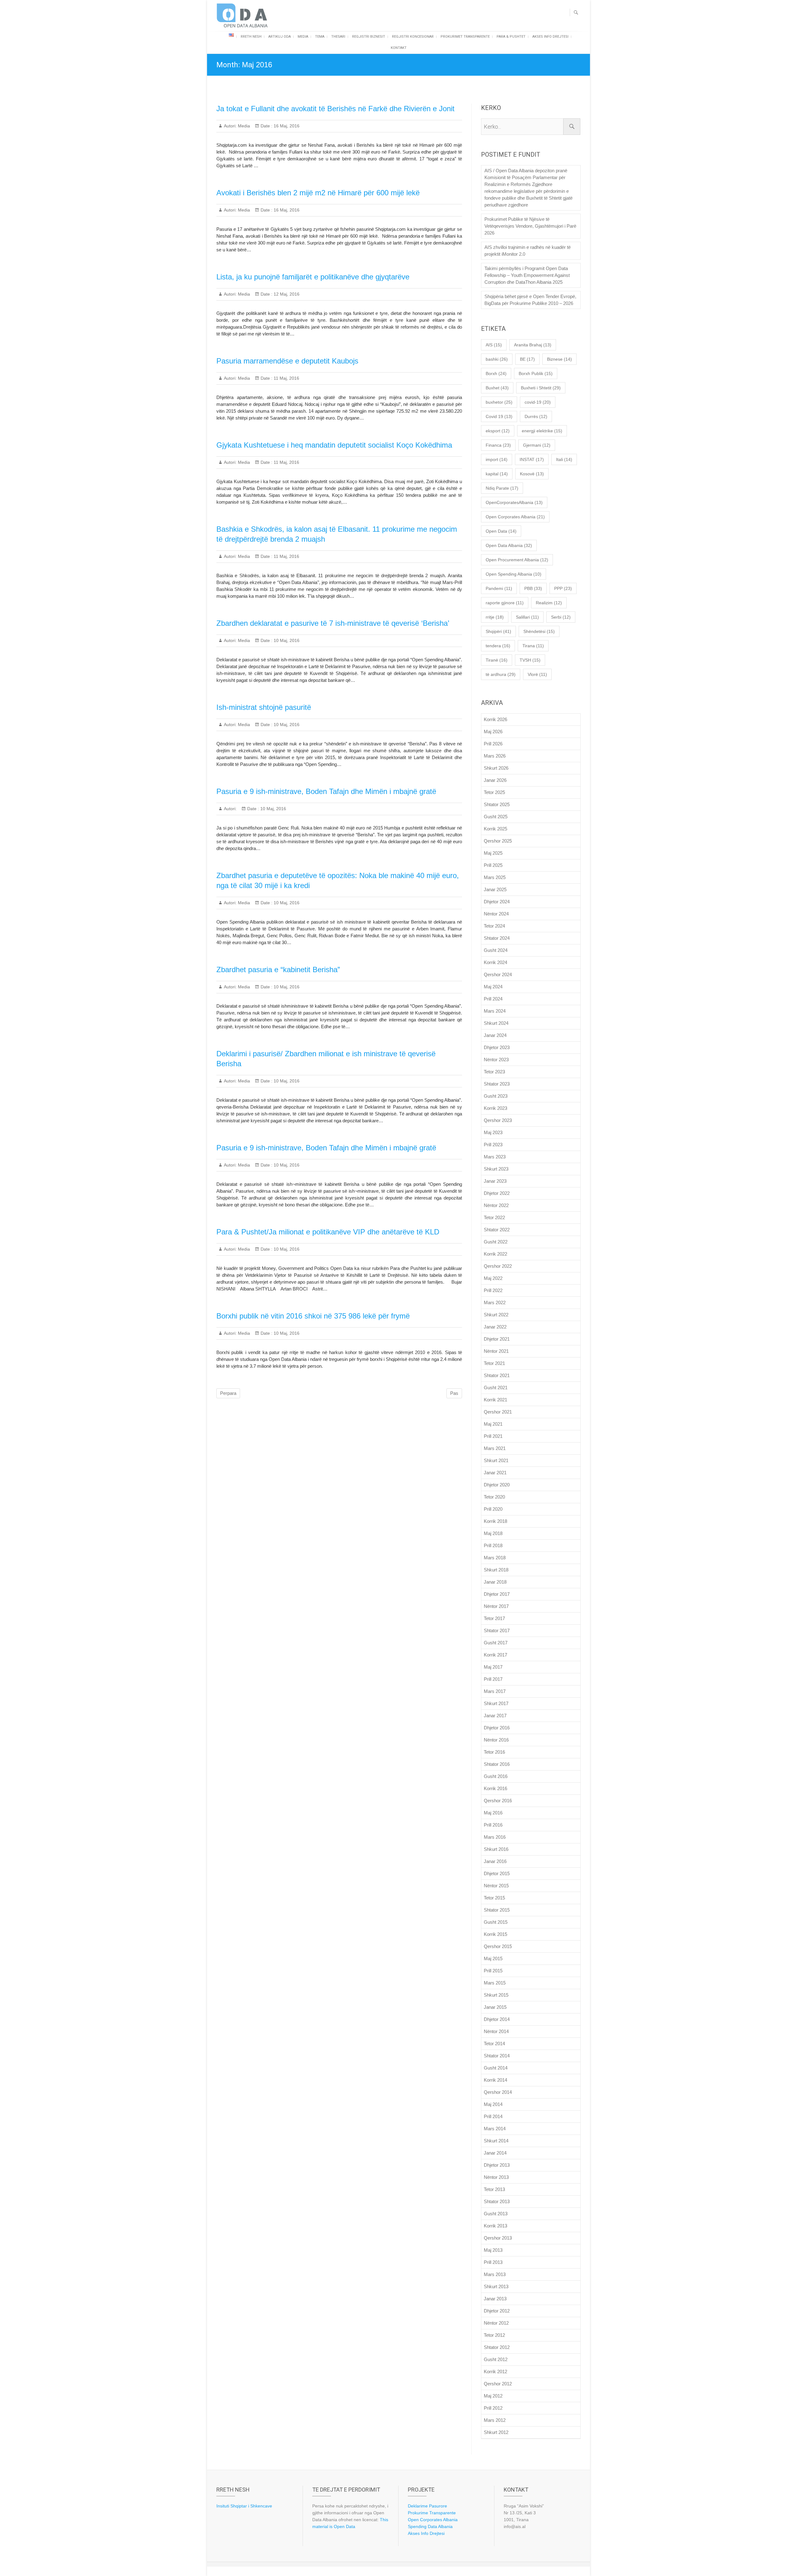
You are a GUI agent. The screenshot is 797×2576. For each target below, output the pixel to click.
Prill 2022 (493, 1290)
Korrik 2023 (495, 1108)
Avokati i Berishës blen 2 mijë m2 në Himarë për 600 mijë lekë (318, 193)
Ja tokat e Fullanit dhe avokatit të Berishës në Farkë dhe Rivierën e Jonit (335, 109)
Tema (320, 37)
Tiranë (497, 660)
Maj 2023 (493, 1132)
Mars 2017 (495, 1691)
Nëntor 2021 (496, 1351)
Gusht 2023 (496, 1096)
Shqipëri (498, 631)
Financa (498, 445)
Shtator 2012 (497, 2347)
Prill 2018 (493, 1545)
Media (303, 37)
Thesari (338, 37)
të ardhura (501, 674)
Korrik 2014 (495, 2080)
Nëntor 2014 (496, 2031)
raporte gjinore (505, 603)
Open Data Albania (509, 545)
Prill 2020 (493, 1509)
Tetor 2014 (494, 2044)
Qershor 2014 (498, 2092)
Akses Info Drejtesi (550, 37)
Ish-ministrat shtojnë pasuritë (264, 707)
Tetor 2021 (494, 1363)
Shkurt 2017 (496, 1703)
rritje (495, 617)
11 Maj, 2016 (286, 378)
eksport (498, 431)
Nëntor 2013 (496, 2177)
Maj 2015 (493, 1958)
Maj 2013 (493, 2250)
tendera (498, 646)
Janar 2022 (495, 1327)
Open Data (501, 531)
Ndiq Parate (502, 488)
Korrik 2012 (495, 2372)
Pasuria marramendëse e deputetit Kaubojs (287, 361)
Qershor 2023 (498, 1120)
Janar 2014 (495, 2153)
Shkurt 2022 (496, 1315)
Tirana (533, 646)
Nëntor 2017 (496, 1606)
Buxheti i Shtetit (541, 388)
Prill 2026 (493, 744)
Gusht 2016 (496, 1776)
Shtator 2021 (497, 1375)
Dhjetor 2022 (497, 1193)
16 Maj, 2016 (286, 126)
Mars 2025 (495, 877)
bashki (497, 359)
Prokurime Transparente (432, 2513)
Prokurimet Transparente (465, 37)
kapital (497, 474)
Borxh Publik (536, 373)
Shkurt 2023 (496, 1169)
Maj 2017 (493, 1667)
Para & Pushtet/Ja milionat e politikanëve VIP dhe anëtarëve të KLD (328, 1232)
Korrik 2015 (495, 1934)
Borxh (496, 373)
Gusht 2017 (496, 1643)
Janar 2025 (495, 889)
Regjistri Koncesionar (413, 37)
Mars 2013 (495, 2274)
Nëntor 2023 (496, 1060)
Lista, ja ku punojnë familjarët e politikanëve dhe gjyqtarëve (313, 277)
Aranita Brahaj (533, 345)
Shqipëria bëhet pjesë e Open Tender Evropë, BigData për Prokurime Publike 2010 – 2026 (530, 300)
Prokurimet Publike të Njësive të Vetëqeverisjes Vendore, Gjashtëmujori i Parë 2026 (530, 226)
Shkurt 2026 (496, 768)
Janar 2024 (495, 1035)
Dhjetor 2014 (497, 2019)
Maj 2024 (493, 987)
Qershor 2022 (498, 1266)
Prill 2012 (493, 2408)
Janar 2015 (495, 2007)
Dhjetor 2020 (497, 1485)
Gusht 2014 (496, 2068)
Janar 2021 (495, 1473)
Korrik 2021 (495, 1400)
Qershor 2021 (498, 1412)
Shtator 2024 (497, 938)
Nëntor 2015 (496, 1886)
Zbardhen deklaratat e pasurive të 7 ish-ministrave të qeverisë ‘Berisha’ (333, 623)
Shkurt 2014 (496, 2141)
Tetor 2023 (494, 1072)
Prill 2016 (493, 1825)
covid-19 (538, 402)
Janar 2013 (495, 2299)
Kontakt (399, 48)
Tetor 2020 (494, 1497)
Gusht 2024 (496, 950)
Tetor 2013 (494, 2189)
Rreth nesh (251, 37)
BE (527, 359)
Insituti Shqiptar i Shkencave (244, 2506)
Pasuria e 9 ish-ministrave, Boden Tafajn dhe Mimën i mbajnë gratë (326, 791)
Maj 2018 (493, 1533)
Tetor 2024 (494, 926)
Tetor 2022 (494, 1217)
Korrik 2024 (495, 962)
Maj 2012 (493, 2396)
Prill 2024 (493, 999)
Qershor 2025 (498, 841)
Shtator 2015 (497, 1910)
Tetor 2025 (494, 792)
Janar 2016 (495, 1861)
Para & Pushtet (511, 37)
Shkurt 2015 (496, 1995)
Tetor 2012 (494, 2335)
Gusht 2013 (496, 2214)
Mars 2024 (495, 1011)
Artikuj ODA (280, 37)
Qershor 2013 (498, 2238)
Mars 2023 (495, 1157)
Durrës (536, 416)
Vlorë (537, 674)
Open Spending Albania (514, 574)
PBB (533, 588)
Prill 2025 (493, 865)
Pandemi (499, 588)
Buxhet (497, 388)
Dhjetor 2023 (497, 1047)
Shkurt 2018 (496, 1570)
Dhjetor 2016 (497, 1728)
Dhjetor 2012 (497, 2311)
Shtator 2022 (497, 1230)
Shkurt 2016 (496, 1849)
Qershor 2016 (498, 1801)
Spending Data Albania (430, 2526)
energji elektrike (542, 431)
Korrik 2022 (495, 1254)
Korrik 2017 (495, 1655)
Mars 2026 (495, 756)
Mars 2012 (495, 2420)
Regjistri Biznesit (369, 37)
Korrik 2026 (495, 719)
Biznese (559, 359)
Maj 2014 (493, 2104)
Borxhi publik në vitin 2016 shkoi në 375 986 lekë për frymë (313, 1316)
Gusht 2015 (496, 1922)
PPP (563, 588)
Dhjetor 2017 (497, 1594)
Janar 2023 (495, 1181)
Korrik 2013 (495, 2226)
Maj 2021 (493, 1424)
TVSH (530, 660)
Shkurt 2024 (496, 1023)
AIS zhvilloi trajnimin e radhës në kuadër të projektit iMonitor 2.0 (528, 251)
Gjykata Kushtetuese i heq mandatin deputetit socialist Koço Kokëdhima (334, 445)
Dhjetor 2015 (497, 1873)
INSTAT (532, 459)
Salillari (527, 617)
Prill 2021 (493, 1436)
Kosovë (532, 474)
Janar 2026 (495, 780)
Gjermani (537, 445)
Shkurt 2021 (496, 1460)
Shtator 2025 (497, 804)
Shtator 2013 (497, 2201)
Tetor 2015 (494, 1898)
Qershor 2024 (498, 974)
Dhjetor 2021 (497, 1339)
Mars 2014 (495, 2129)
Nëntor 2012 (496, 2323)
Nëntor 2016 (496, 1740)
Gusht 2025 (496, 817)
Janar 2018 (495, 1582)
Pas (454, 1393)
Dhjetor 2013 (497, 2165)
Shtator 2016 (497, 1764)
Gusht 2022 (496, 1242)
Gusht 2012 (496, 2359)
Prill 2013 (493, 2262)
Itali (564, 459)
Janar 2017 (495, 1716)
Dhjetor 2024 (497, 902)
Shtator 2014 (497, 2056)
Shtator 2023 (497, 1084)
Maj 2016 (493, 1813)
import (497, 459)
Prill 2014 (493, 2116)
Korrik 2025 (495, 829)
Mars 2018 (495, 1558)
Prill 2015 (493, 1971)
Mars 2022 (495, 1302)
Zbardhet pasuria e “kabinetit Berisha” (278, 970)
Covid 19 (499, 416)
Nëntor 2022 (496, 1205)
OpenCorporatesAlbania (514, 502)
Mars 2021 (495, 1448)
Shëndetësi (539, 631)
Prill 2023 (493, 1145)
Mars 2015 (495, 1983)
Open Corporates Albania (515, 517)
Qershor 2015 (498, 1946)
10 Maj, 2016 (286, 640)
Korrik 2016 (495, 1788)
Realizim (549, 603)
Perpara (228, 1393)
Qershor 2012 (498, 2384)
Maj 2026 (493, 732)
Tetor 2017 (494, 1618)
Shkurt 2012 (496, 2432)
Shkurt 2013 (496, 2286)
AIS (494, 345)
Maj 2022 (493, 1278)
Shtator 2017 (497, 1630)
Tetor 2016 (494, 1752)
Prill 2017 (493, 1679)
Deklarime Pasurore (427, 2506)
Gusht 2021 (496, 1388)
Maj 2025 (493, 853)
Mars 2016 (495, 1837)
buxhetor (499, 402)
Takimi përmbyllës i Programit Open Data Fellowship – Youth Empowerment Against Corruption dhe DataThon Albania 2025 (527, 275)
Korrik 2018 (495, 1521)
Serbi (561, 617)
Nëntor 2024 (496, 914)
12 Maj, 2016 (286, 294)
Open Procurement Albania (517, 560)
